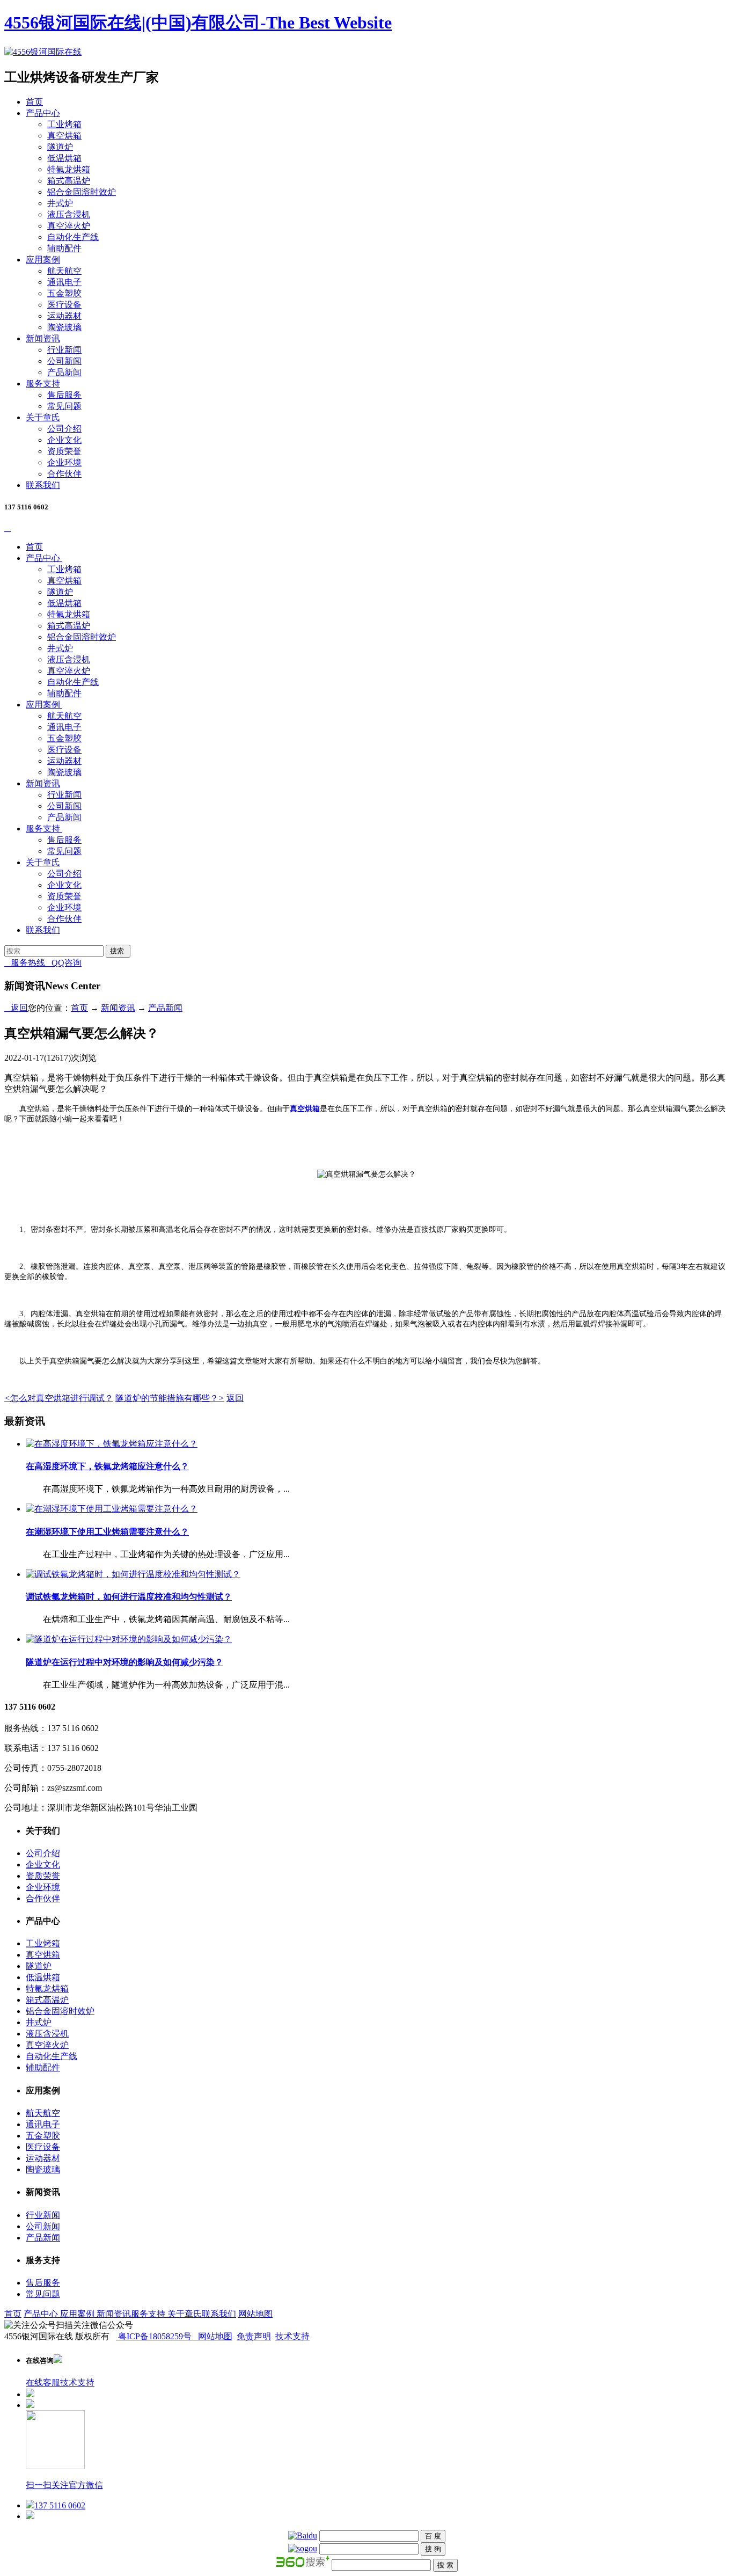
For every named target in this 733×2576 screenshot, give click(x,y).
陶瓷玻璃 (64, 327)
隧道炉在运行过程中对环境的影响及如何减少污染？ (124, 1662)
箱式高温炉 (69, 181)
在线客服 (43, 2382)
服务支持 (43, 384)
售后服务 (64, 395)
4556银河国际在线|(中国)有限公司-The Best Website (198, 23)
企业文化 (64, 440)
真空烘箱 (64, 136)
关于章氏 (43, 417)
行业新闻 (64, 350)
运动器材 (64, 316)
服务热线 (25, 963)
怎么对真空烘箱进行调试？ (59, 1398)
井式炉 (60, 203)
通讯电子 (64, 282)
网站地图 (255, 2314)
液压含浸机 (69, 214)
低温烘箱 (64, 158)
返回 (16, 1008)
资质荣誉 (64, 451)
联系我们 (43, 485)
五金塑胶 (64, 293)
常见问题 (64, 406)
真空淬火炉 (69, 226)
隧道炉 (60, 147)
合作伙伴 (64, 474)
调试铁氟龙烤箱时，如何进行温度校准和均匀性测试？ (129, 1597)
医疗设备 (64, 305)
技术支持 (292, 2336)
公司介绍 (64, 429)
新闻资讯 (43, 338)
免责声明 (254, 2336)
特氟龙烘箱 (69, 169)
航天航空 (64, 271)
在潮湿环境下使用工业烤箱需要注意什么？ (107, 1532)
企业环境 (64, 462)
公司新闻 (64, 361)
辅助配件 (64, 248)
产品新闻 (64, 372)
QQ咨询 (63, 963)
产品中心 (43, 113)
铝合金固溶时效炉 (82, 192)
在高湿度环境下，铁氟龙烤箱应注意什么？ (107, 1466)
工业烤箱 (64, 124)
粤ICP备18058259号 (155, 2336)
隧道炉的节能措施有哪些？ (170, 1398)
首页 (34, 102)
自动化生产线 (73, 237)
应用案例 (43, 260)
